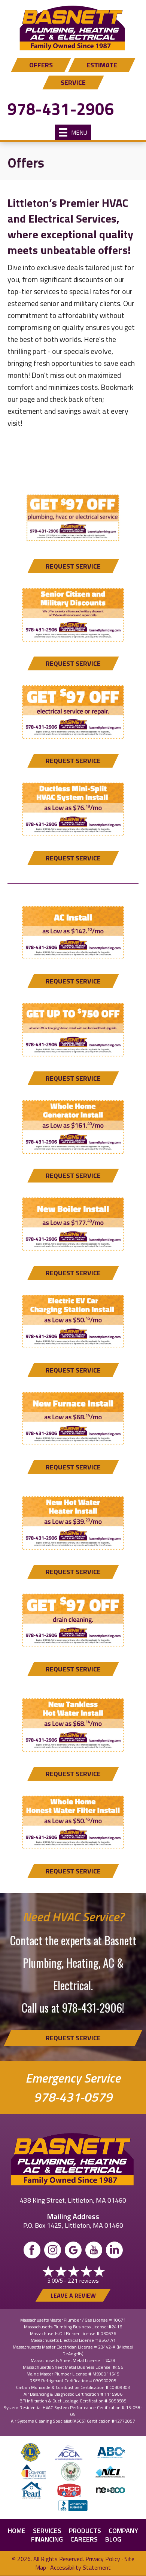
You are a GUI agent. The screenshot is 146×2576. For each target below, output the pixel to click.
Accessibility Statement (80, 2567)
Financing (47, 2539)
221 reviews (83, 2280)
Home (17, 2531)
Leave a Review (73, 2295)
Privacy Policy (103, 2559)
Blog (113, 2539)
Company (123, 2531)
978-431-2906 (61, 109)
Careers (84, 2539)
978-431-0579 (73, 2097)
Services (47, 2531)
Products (85, 2531)
